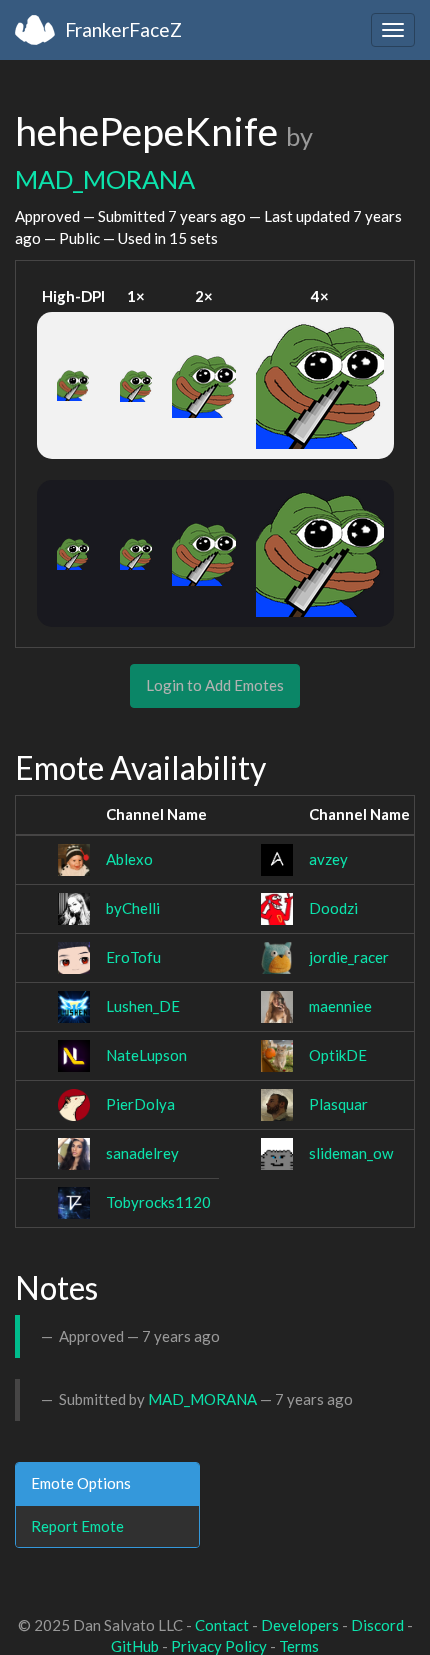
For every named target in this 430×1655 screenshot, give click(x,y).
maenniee (340, 1006)
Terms (299, 1646)
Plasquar (338, 1104)
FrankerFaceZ (123, 29)
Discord (377, 1625)
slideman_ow (351, 1153)
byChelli (133, 908)
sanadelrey (142, 1153)
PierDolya (140, 1104)
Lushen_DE (143, 1006)
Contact (222, 1625)
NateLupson (146, 1055)
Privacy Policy (219, 1646)
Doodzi (333, 908)
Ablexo (129, 859)
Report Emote (77, 1526)
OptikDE (338, 1055)
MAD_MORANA (105, 179)
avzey (328, 859)
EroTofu (133, 957)
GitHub (135, 1646)
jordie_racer (349, 957)
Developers (300, 1625)
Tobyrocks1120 (158, 1202)
